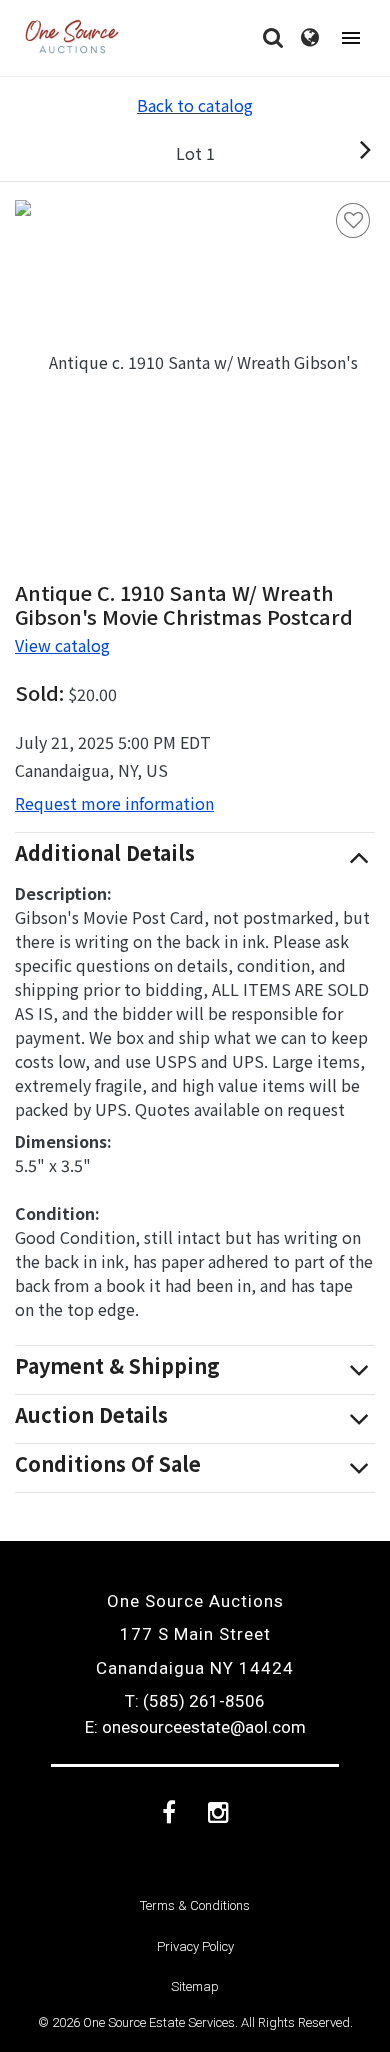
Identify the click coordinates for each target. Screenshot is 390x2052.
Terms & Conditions (195, 1905)
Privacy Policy (195, 1946)
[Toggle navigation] (351, 38)
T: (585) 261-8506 (195, 1701)
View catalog (62, 645)
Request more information (114, 803)
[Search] (273, 38)
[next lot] (343, 153)
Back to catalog (195, 105)
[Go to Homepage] (72, 38)
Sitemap (195, 1986)
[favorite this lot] (353, 220)
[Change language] (310, 38)
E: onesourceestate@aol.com (195, 1727)
